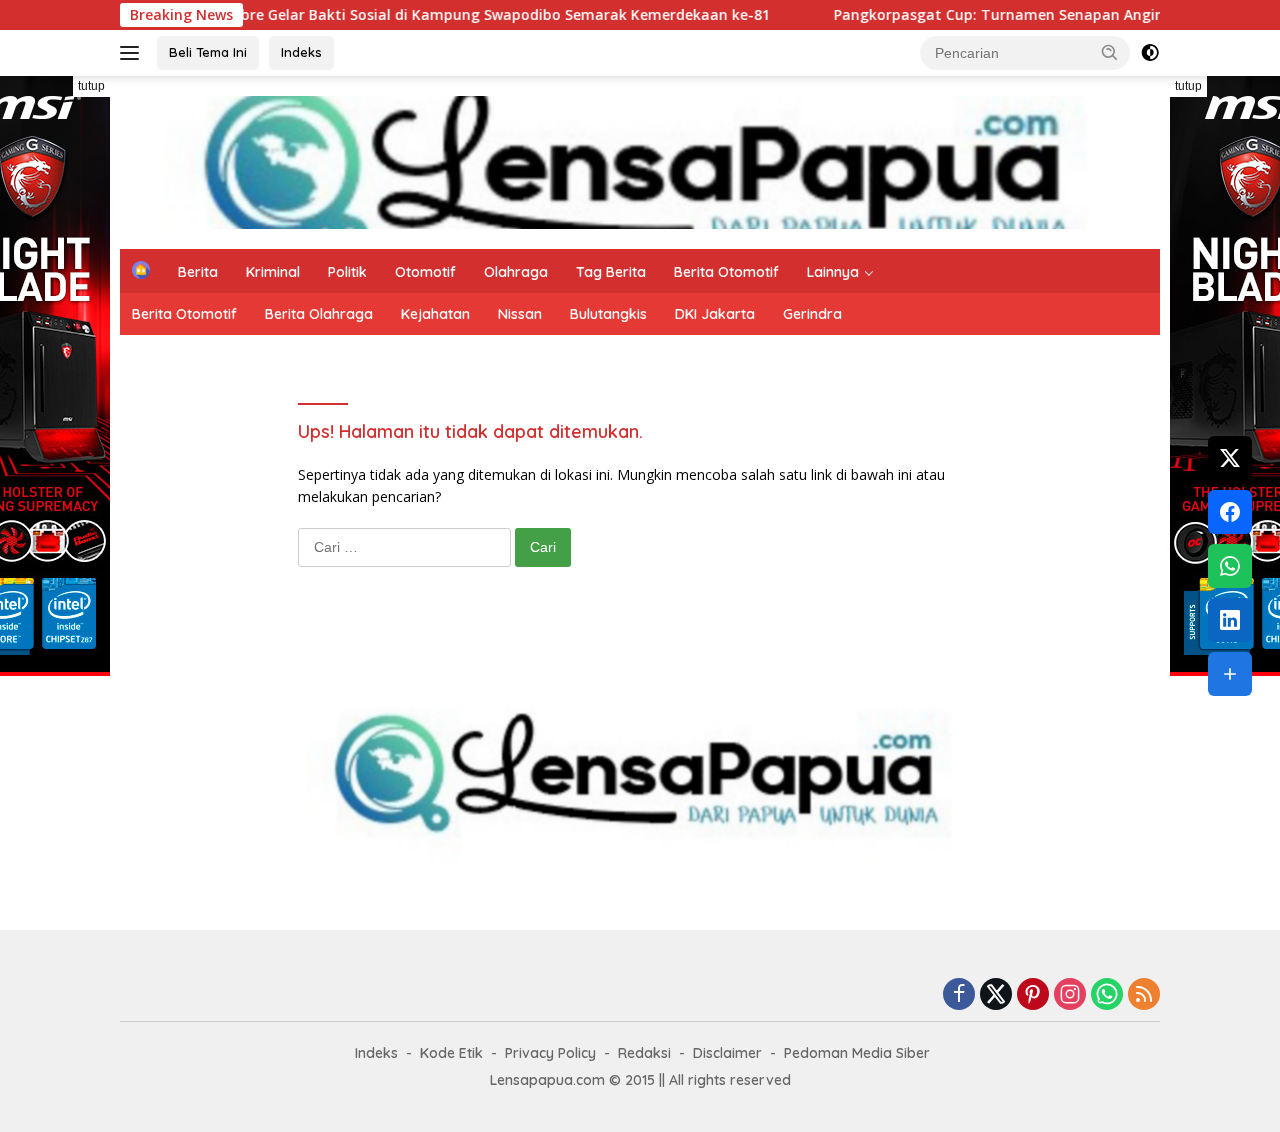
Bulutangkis (608, 314)
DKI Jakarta (715, 314)
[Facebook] (959, 995)
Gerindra (812, 314)
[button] (1110, 52)
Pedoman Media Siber (857, 1053)
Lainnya (833, 272)
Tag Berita (611, 272)
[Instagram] (1070, 995)
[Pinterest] (1033, 995)
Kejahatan (435, 314)
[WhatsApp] (1107, 995)
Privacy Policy (550, 1053)
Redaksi (644, 1053)
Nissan (520, 314)
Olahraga (516, 272)
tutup (91, 86)
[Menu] (133, 53)
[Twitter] (996, 995)
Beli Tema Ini (208, 52)
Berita (198, 272)
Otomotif (425, 272)
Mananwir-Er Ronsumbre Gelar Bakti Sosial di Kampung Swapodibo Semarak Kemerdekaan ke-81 (385, 15)
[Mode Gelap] (1150, 53)
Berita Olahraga (319, 314)
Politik (347, 272)
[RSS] (1144, 995)
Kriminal (273, 272)
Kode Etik (451, 1053)
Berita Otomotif (726, 272)
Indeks (301, 52)
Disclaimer (727, 1053)
